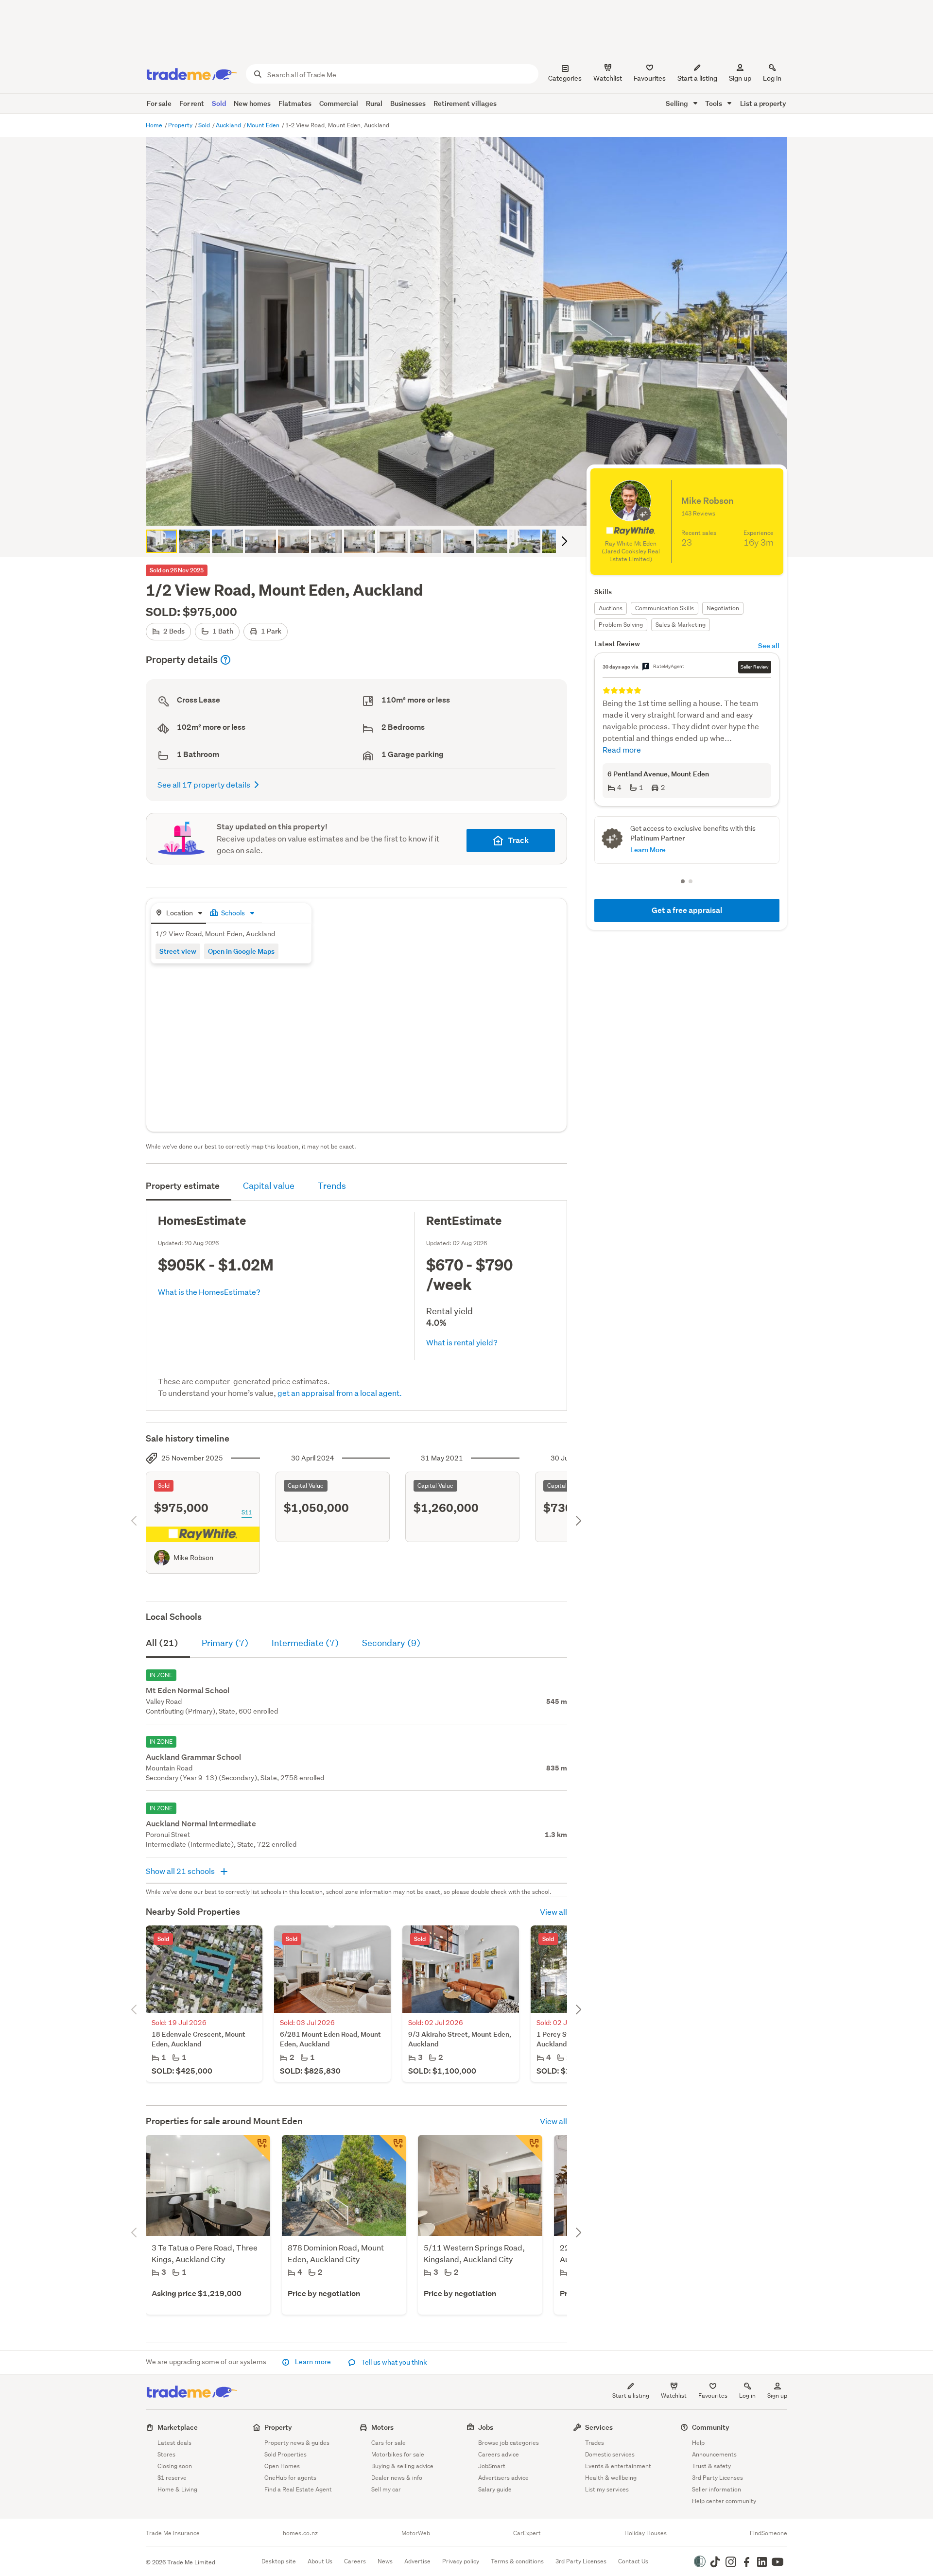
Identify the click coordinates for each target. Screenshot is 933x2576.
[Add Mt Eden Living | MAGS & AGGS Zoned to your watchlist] (393, 2148)
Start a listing (631, 2396)
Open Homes (282, 2466)
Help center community (724, 2501)
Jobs (486, 2427)
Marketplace (178, 2427)
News (385, 2561)
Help (698, 2443)
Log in (772, 78)
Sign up (740, 78)
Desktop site (279, 2561)
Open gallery (472, 510)
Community (711, 2427)
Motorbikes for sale (398, 2454)
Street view (178, 951)
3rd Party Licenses (717, 2478)
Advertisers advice (503, 2478)
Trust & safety (711, 2466)
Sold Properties (285, 2454)
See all (769, 645)
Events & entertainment (618, 2466)
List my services (607, 2489)
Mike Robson (193, 1558)
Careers (355, 2561)
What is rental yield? (462, 1342)
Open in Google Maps (241, 951)
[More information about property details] (225, 660)
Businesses (408, 103)
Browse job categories (509, 2443)
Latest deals (174, 2443)
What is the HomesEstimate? (209, 1292)
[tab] (179, 914)
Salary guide (495, 2489)
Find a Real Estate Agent (298, 2489)
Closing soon (175, 2466)
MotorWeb (416, 2533)
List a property (763, 103)
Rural (374, 103)
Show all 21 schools (181, 1871)
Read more (622, 749)
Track (518, 840)
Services (599, 2427)
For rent (192, 103)
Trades (595, 2443)
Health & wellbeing (611, 2478)
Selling (678, 103)
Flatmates (295, 103)
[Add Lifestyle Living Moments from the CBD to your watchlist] (257, 2148)
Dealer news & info (397, 2478)
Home (155, 125)
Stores (166, 2454)
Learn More (648, 850)
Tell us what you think (393, 2362)
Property (181, 125)
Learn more (313, 2362)
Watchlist (674, 2396)
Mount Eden (264, 125)
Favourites (713, 2396)
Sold (219, 103)
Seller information (717, 2489)
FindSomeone (769, 2533)
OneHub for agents (290, 2478)
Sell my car (386, 2489)
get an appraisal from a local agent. (340, 1393)
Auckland (229, 125)
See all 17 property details (204, 784)
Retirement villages (465, 103)
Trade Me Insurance (173, 2533)
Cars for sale (389, 2443)
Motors (382, 2427)
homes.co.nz (300, 2533)
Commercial (339, 103)
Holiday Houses (646, 2533)
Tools (714, 103)
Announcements (714, 2454)
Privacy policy (461, 2561)
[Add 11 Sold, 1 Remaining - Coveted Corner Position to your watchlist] (529, 2148)
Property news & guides (297, 2443)
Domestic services (610, 2454)
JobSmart (492, 2466)
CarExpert (527, 2533)
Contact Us (633, 2561)
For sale (159, 103)
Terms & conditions (517, 2561)
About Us (320, 2561)
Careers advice (499, 2454)
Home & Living (177, 2489)
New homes (252, 103)
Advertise (417, 2561)
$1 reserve (172, 2478)
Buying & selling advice (402, 2466)
